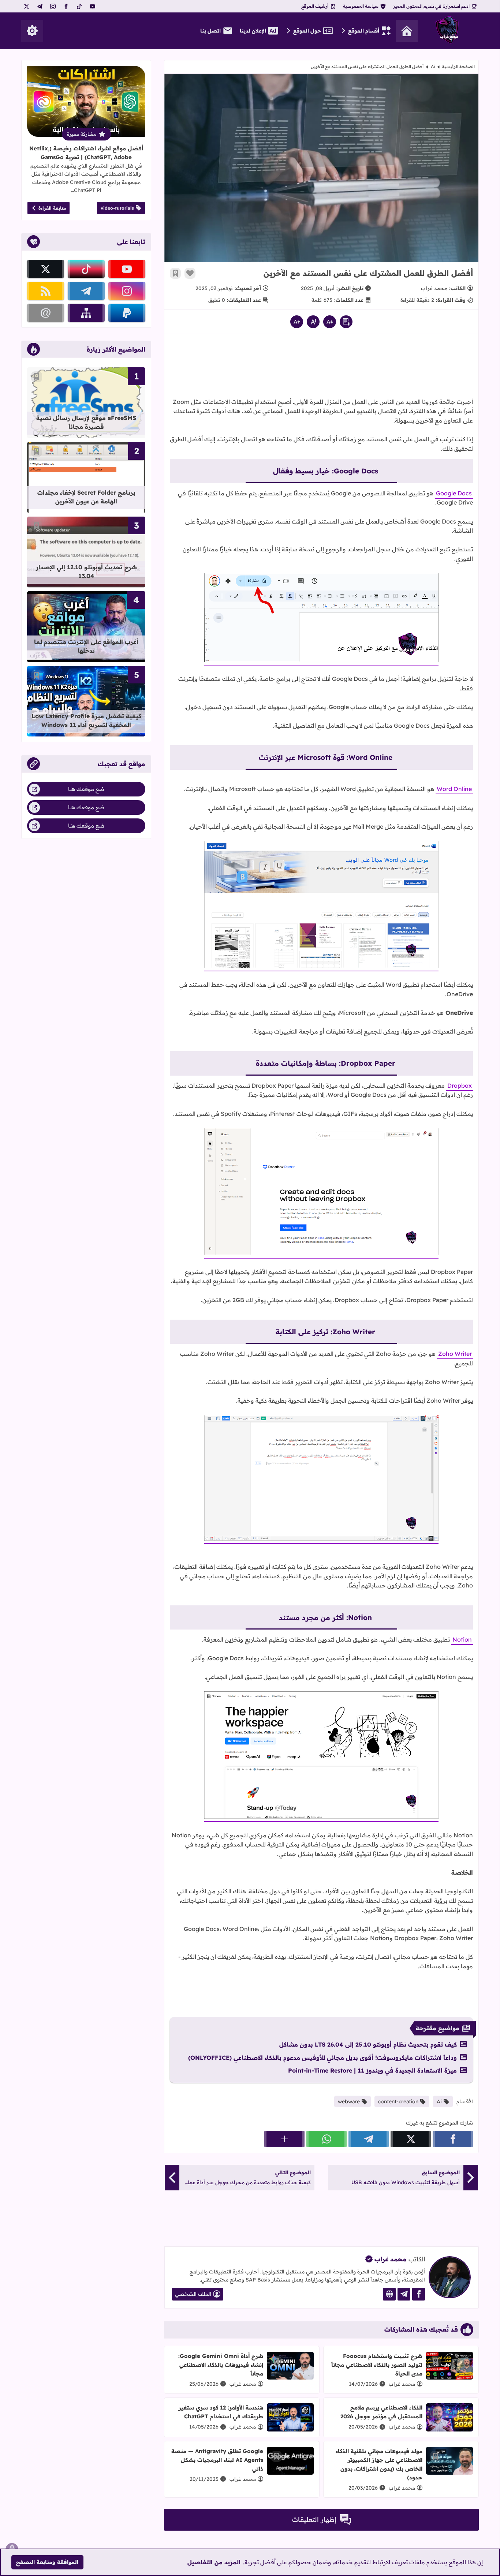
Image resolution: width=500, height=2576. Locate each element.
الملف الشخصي (193, 2294)
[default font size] (313, 322)
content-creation (398, 2101)
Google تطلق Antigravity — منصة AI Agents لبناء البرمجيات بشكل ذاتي (217, 2460)
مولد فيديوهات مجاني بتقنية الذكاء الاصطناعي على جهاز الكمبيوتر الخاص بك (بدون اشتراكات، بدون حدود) (379, 2464)
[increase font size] (297, 322)
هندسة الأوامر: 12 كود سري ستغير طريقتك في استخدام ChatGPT (221, 2412)
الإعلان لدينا (253, 31)
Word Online (454, 789)
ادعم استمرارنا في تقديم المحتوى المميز (431, 6)
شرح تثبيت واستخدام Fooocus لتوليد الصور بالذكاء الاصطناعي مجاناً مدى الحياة (377, 2365)
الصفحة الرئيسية (458, 66)
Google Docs (454, 493)
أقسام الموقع (364, 31)
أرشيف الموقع (315, 6)
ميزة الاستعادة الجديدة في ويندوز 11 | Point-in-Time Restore (372, 2070)
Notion (462, 1639)
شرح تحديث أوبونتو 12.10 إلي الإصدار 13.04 (86, 571)
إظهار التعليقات (314, 2519)
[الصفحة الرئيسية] (407, 31)
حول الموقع (307, 31)
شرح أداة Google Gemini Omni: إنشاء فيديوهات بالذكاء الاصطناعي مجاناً (221, 2365)
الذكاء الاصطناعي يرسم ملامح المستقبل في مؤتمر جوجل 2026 (381, 2412)
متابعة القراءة (52, 208)
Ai (433, 66)
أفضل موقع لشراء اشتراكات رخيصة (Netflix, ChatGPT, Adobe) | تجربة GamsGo (86, 153)
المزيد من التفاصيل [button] (214, 2562)
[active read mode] (346, 322)
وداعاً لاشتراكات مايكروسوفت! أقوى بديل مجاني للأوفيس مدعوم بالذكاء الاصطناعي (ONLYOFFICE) (322, 2058)
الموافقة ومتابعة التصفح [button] (47, 2562)
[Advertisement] (321, 363)
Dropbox (460, 1085)
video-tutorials (117, 208)
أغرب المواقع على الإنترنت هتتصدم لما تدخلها (86, 646)
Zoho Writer (455, 1354)
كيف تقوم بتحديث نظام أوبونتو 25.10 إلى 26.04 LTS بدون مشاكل (368, 2044)
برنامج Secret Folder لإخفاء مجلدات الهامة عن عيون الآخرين (86, 497)
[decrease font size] (330, 322)
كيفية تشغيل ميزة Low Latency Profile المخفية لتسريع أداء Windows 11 (86, 720)
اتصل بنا (210, 31)
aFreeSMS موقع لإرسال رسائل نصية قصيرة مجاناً (86, 422)
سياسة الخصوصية (361, 6)
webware (349, 2101)
